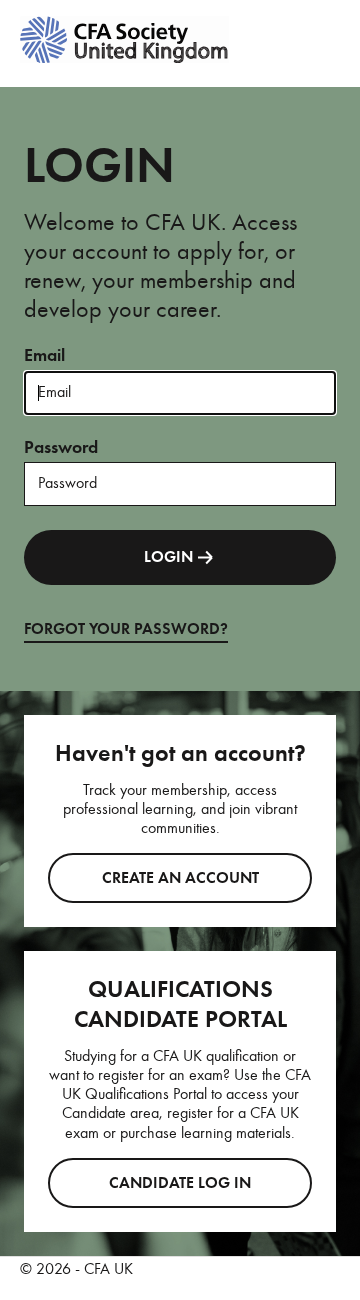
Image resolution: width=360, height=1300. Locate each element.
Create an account (180, 878)
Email (44, 355)
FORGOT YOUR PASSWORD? (126, 629)
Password (61, 447)
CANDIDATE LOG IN (180, 1183)
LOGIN (168, 557)
